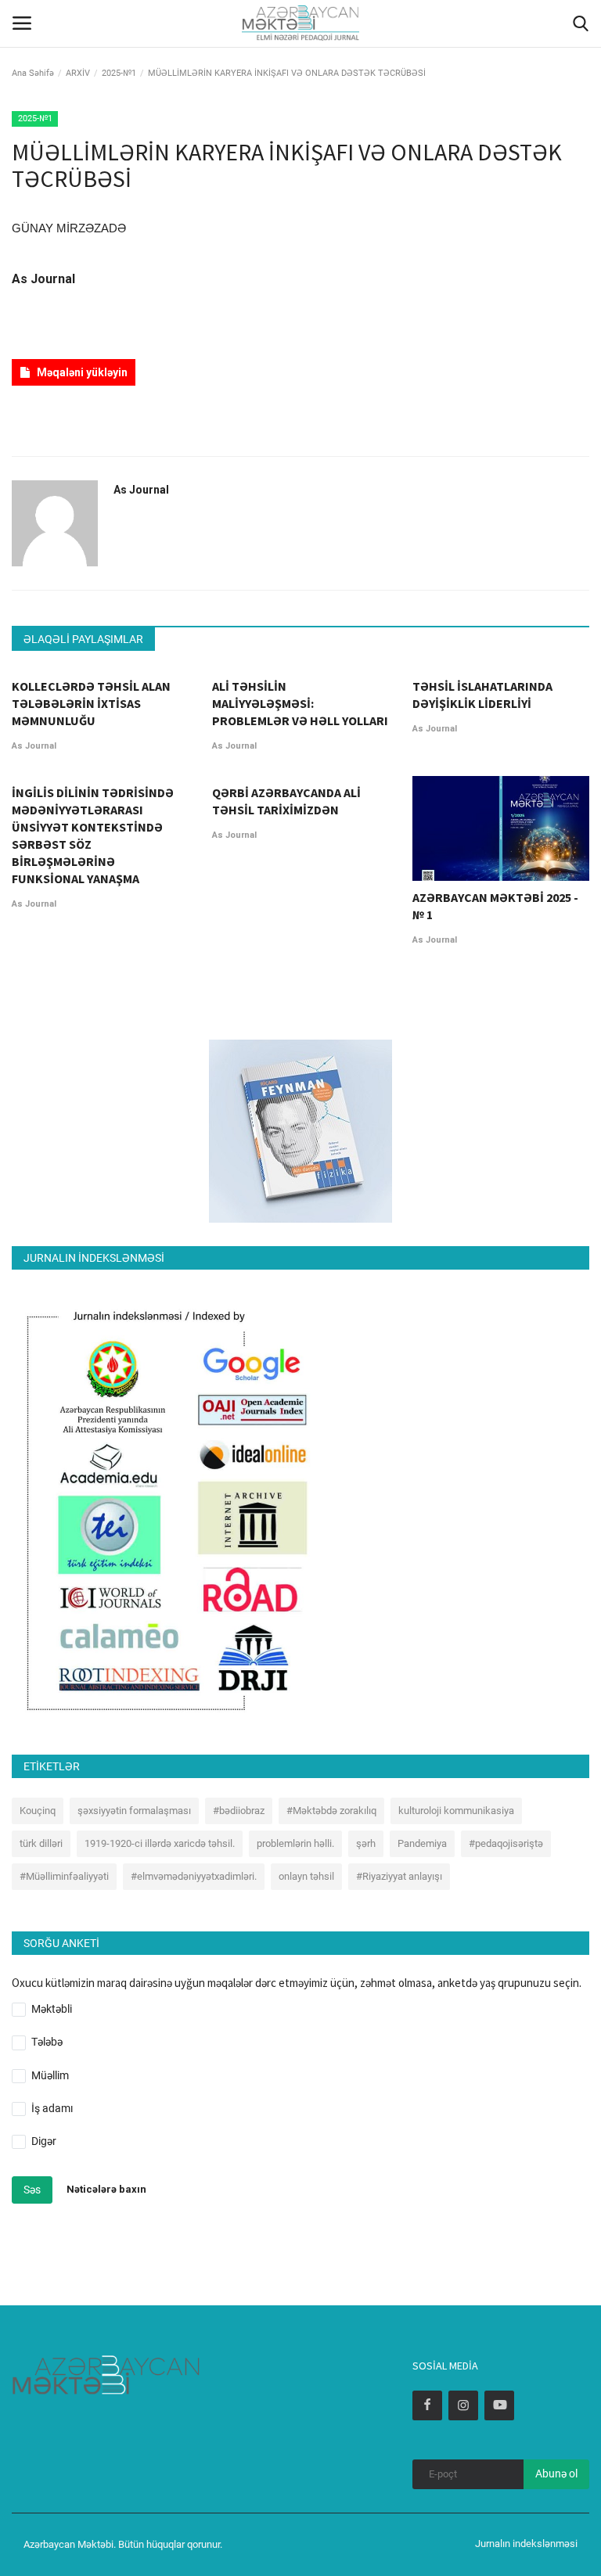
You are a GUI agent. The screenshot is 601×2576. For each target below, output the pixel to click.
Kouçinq (38, 1811)
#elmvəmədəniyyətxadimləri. (194, 1876)
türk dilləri (41, 1843)
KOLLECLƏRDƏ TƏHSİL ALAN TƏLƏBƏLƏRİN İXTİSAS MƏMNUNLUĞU (91, 703)
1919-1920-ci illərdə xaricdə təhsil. (160, 1843)
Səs (32, 2190)
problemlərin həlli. (295, 1843)
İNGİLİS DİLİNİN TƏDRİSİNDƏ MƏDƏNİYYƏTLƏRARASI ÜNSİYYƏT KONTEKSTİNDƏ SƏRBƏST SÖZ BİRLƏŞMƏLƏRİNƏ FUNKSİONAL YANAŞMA (93, 835)
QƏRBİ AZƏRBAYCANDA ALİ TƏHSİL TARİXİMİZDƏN (286, 801)
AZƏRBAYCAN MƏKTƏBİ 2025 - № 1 (495, 906)
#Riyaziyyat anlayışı (399, 1876)
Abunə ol (556, 2474)
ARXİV (78, 73)
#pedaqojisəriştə (506, 1843)
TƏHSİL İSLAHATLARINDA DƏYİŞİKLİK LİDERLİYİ (482, 695)
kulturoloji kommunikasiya (456, 1811)
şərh (366, 1843)
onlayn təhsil (306, 1876)
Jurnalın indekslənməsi (526, 2544)
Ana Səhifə (33, 73)
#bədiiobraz (239, 1811)
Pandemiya (422, 1843)
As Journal (43, 279)
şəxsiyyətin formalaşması (134, 1811)
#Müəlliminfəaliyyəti (64, 1876)
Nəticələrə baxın (106, 2189)
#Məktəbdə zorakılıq (331, 1811)
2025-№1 (119, 73)
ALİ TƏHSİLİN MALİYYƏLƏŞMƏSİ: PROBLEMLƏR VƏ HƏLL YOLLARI (300, 703)
